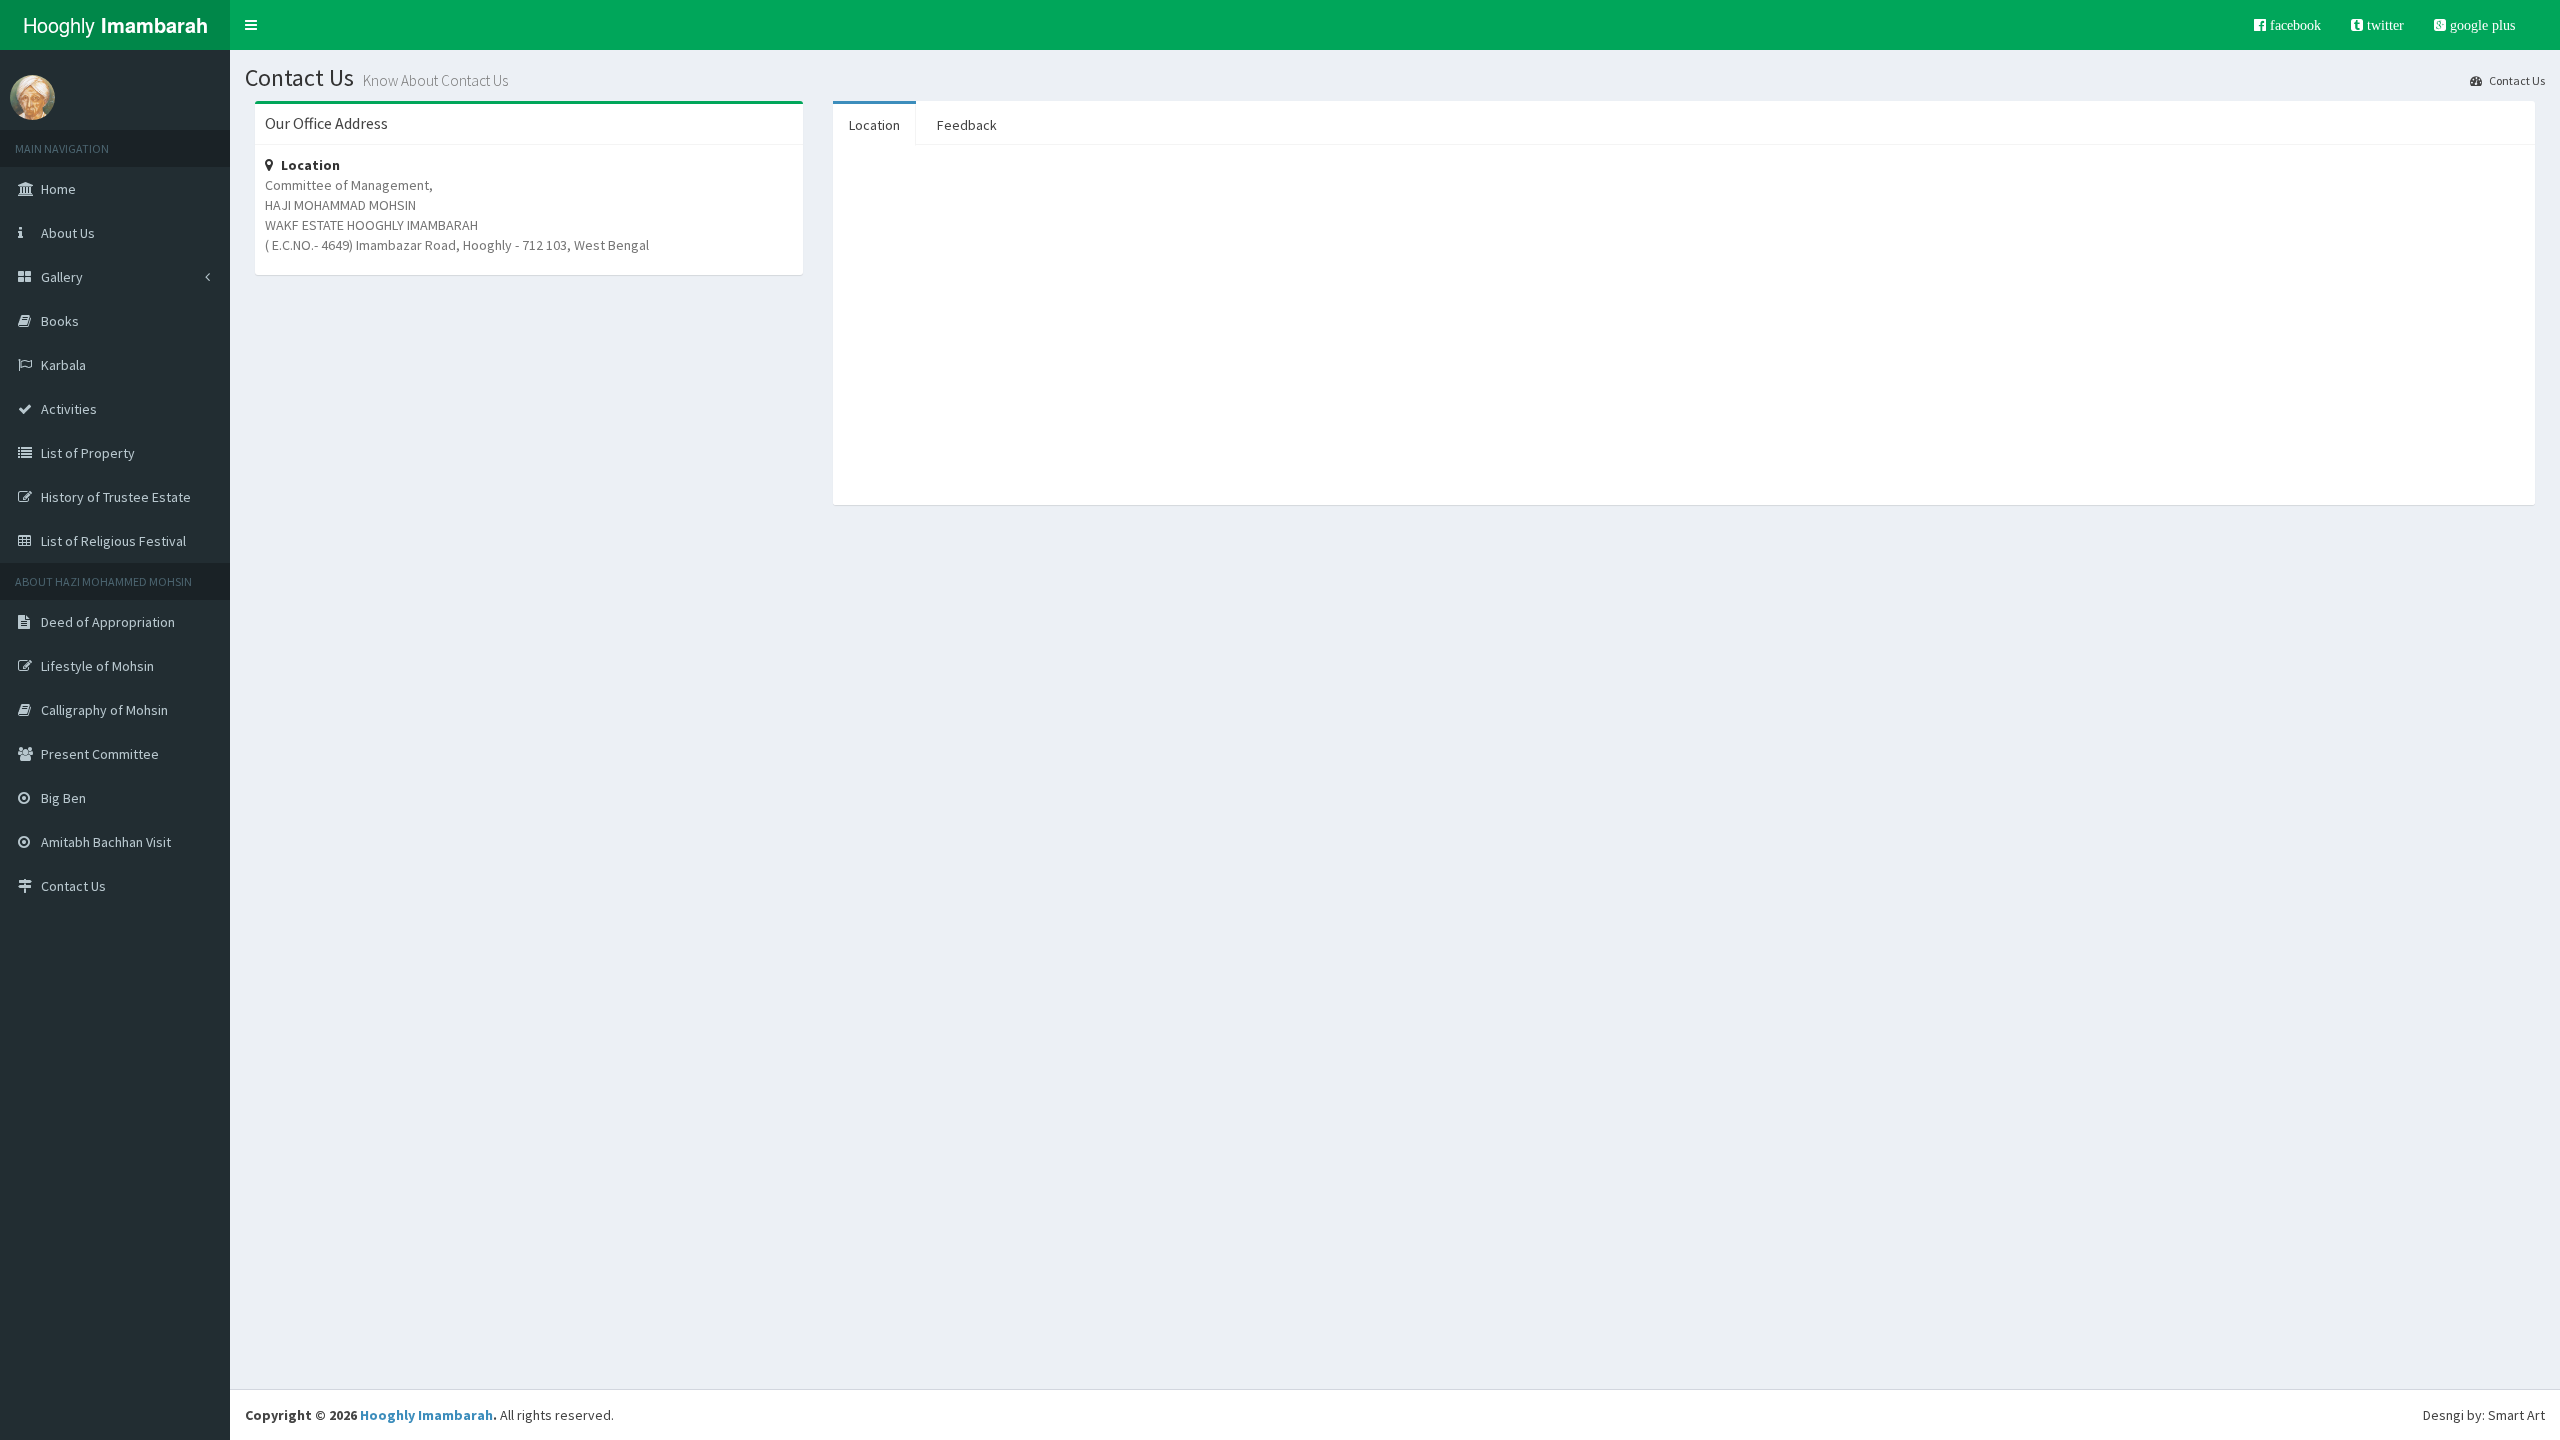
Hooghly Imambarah (426, 1415)
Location (874, 125)
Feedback (967, 125)
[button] (251, 25)
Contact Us (2516, 80)
